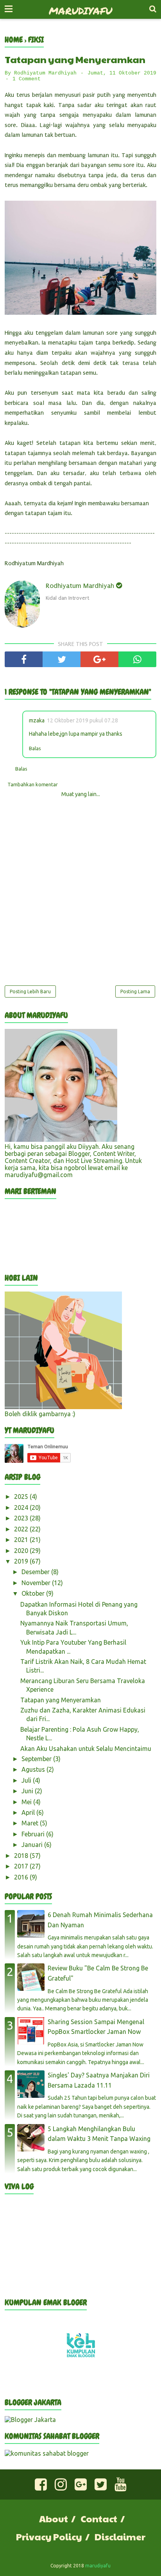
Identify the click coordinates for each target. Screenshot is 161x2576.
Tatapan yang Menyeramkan (61, 1700)
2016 (22, 1877)
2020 (22, 1551)
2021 (22, 1540)
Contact (99, 2518)
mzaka (37, 720)
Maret (31, 1823)
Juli (27, 1780)
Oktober (34, 1593)
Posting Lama (135, 991)
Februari (34, 1834)
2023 (22, 1518)
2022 (22, 1529)
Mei (27, 1802)
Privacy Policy (49, 2536)
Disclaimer (120, 2536)
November (37, 1583)
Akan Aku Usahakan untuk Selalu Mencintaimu (86, 1749)
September (37, 1759)
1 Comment (27, 79)
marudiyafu (80, 11)
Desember (36, 1572)
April (29, 1812)
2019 (22, 1561)
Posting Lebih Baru (30, 991)
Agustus (34, 1769)
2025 (22, 1497)
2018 (22, 1856)
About (54, 2518)
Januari (33, 1845)
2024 (22, 1508)
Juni (28, 1791)
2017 (22, 1866)
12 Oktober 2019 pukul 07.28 (82, 720)
